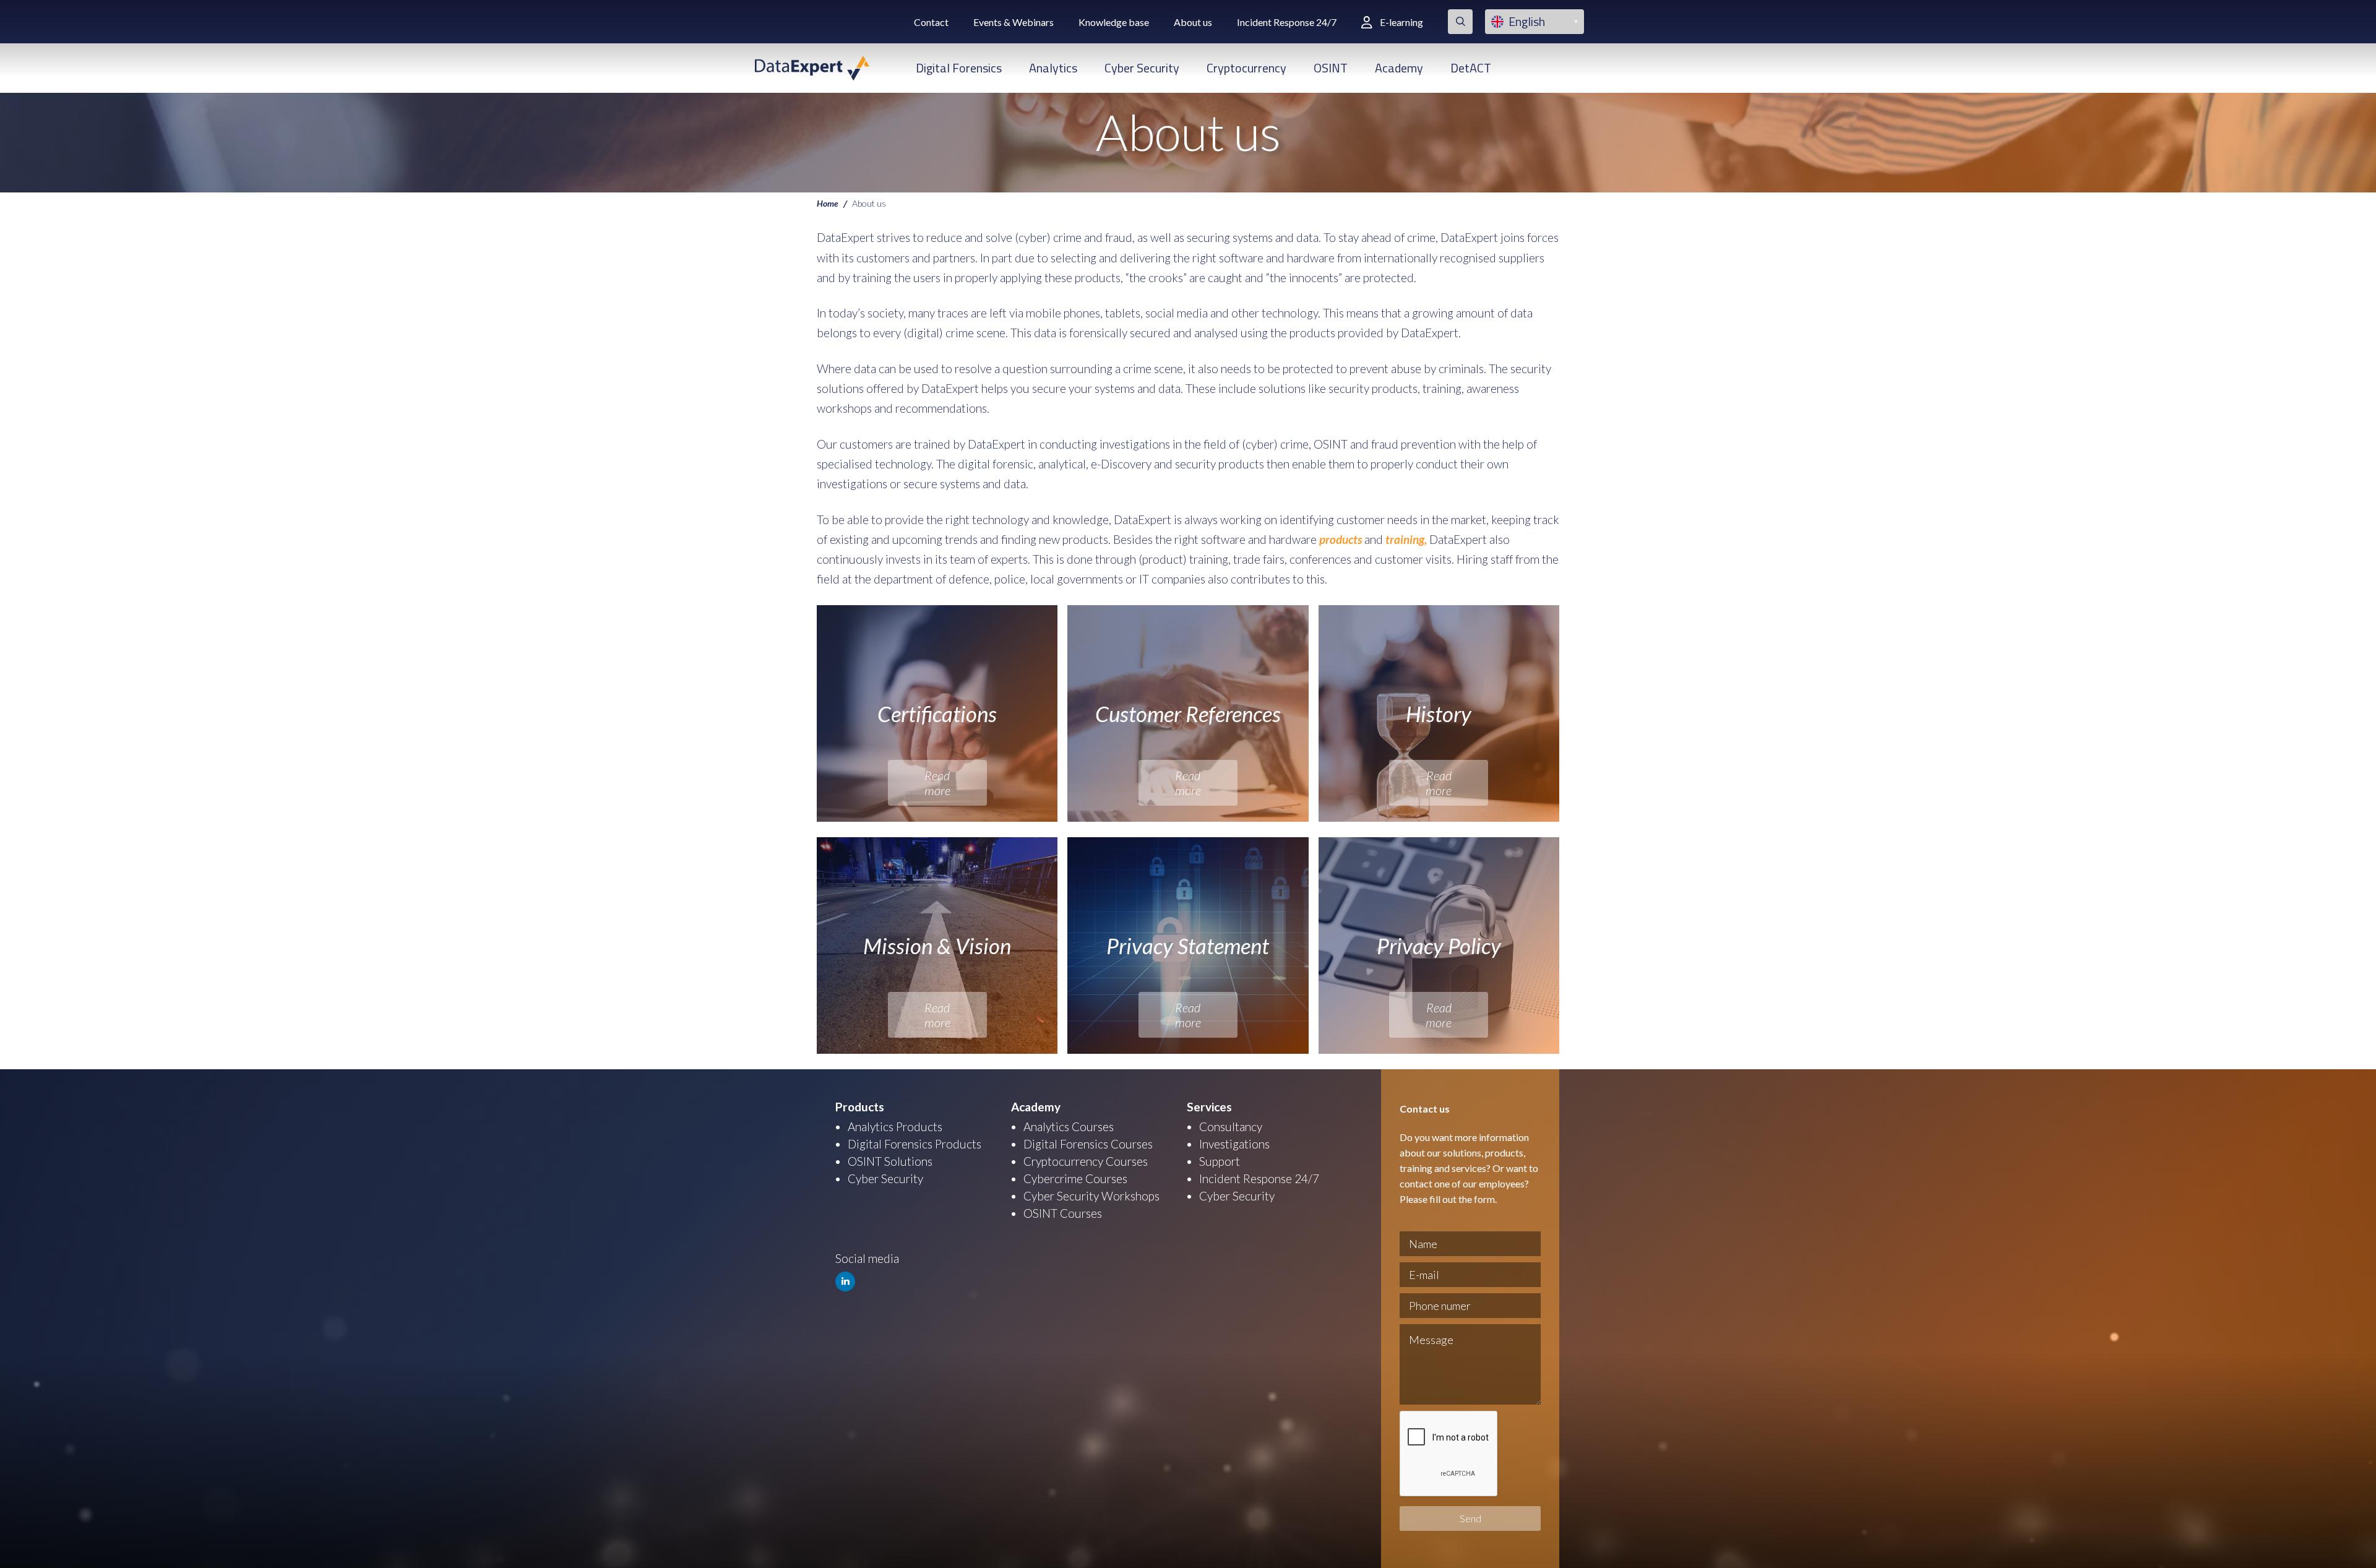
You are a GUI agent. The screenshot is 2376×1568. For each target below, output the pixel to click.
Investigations (1234, 1144)
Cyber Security (1142, 68)
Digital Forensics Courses (1088, 1144)
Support (1220, 1161)
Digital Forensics (959, 68)
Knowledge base (1114, 22)
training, (1405, 539)
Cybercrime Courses (1075, 1178)
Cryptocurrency (1246, 68)
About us (1193, 22)
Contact (931, 22)
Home (828, 203)
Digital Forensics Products (915, 1144)
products (1341, 539)
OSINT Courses (1063, 1213)
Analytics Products (895, 1126)
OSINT (1331, 68)
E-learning (1401, 22)
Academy (1399, 68)
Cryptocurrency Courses (1086, 1161)
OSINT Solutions (890, 1161)
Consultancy (1231, 1126)
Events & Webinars (1014, 22)
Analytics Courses (1069, 1126)
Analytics (1053, 68)
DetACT (1471, 68)
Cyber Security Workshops (1091, 1196)
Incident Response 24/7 (1287, 22)
